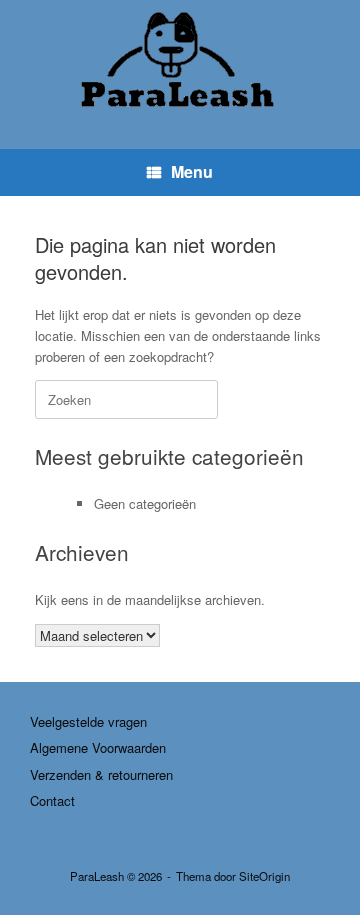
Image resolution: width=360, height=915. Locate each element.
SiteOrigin (264, 876)
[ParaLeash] (180, 59)
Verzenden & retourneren (101, 774)
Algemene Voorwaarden (98, 747)
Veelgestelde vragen (88, 721)
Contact (52, 800)
